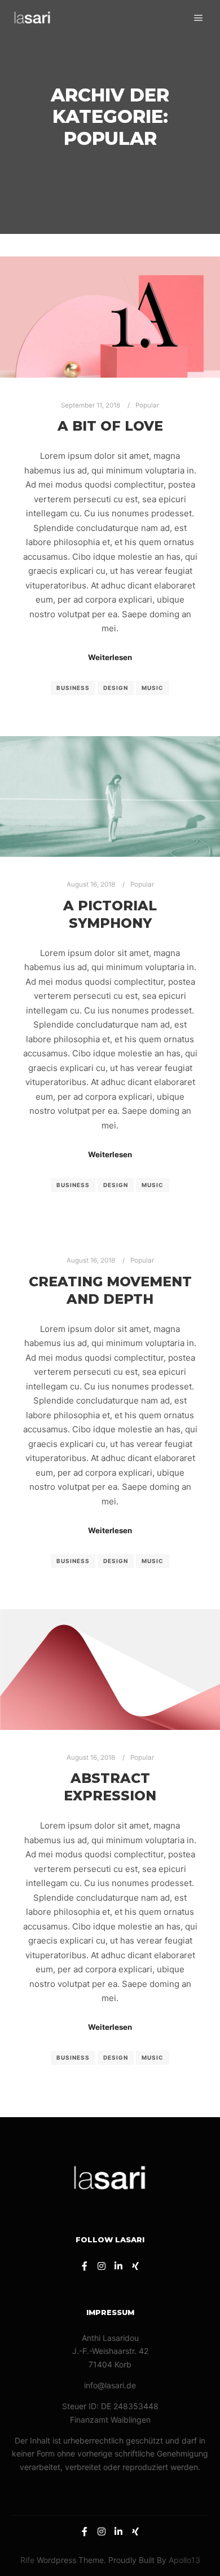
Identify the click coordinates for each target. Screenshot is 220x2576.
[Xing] (135, 2266)
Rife (27, 2560)
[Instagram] (102, 2266)
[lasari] (32, 18)
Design (116, 688)
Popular (147, 405)
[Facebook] (85, 2266)
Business (73, 688)
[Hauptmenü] (199, 18)
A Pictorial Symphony (110, 914)
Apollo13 (184, 2560)
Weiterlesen (110, 657)
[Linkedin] (118, 2266)
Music (153, 688)
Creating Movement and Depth (110, 1290)
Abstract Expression (110, 1787)
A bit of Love (110, 426)
